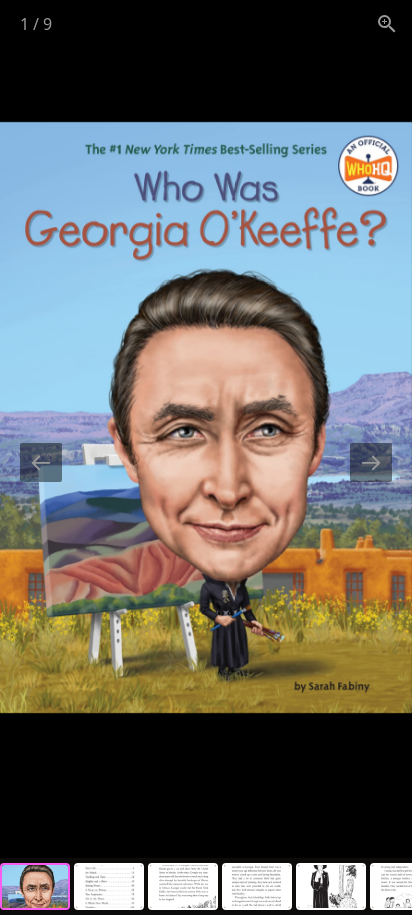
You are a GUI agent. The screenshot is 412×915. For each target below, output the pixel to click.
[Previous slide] (41, 462)
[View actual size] (387, 23)
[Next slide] (371, 462)
